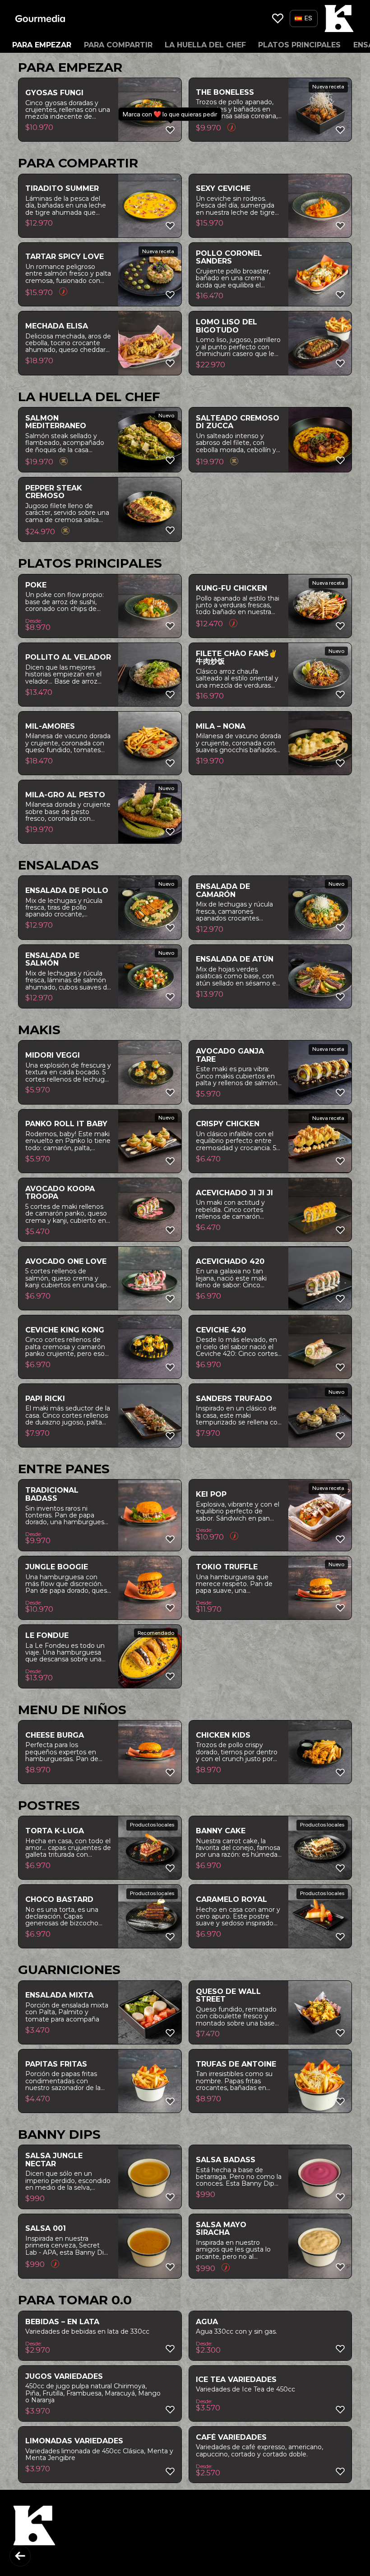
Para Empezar (42, 45)
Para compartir (118, 45)
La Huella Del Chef (205, 45)
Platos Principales (299, 45)
